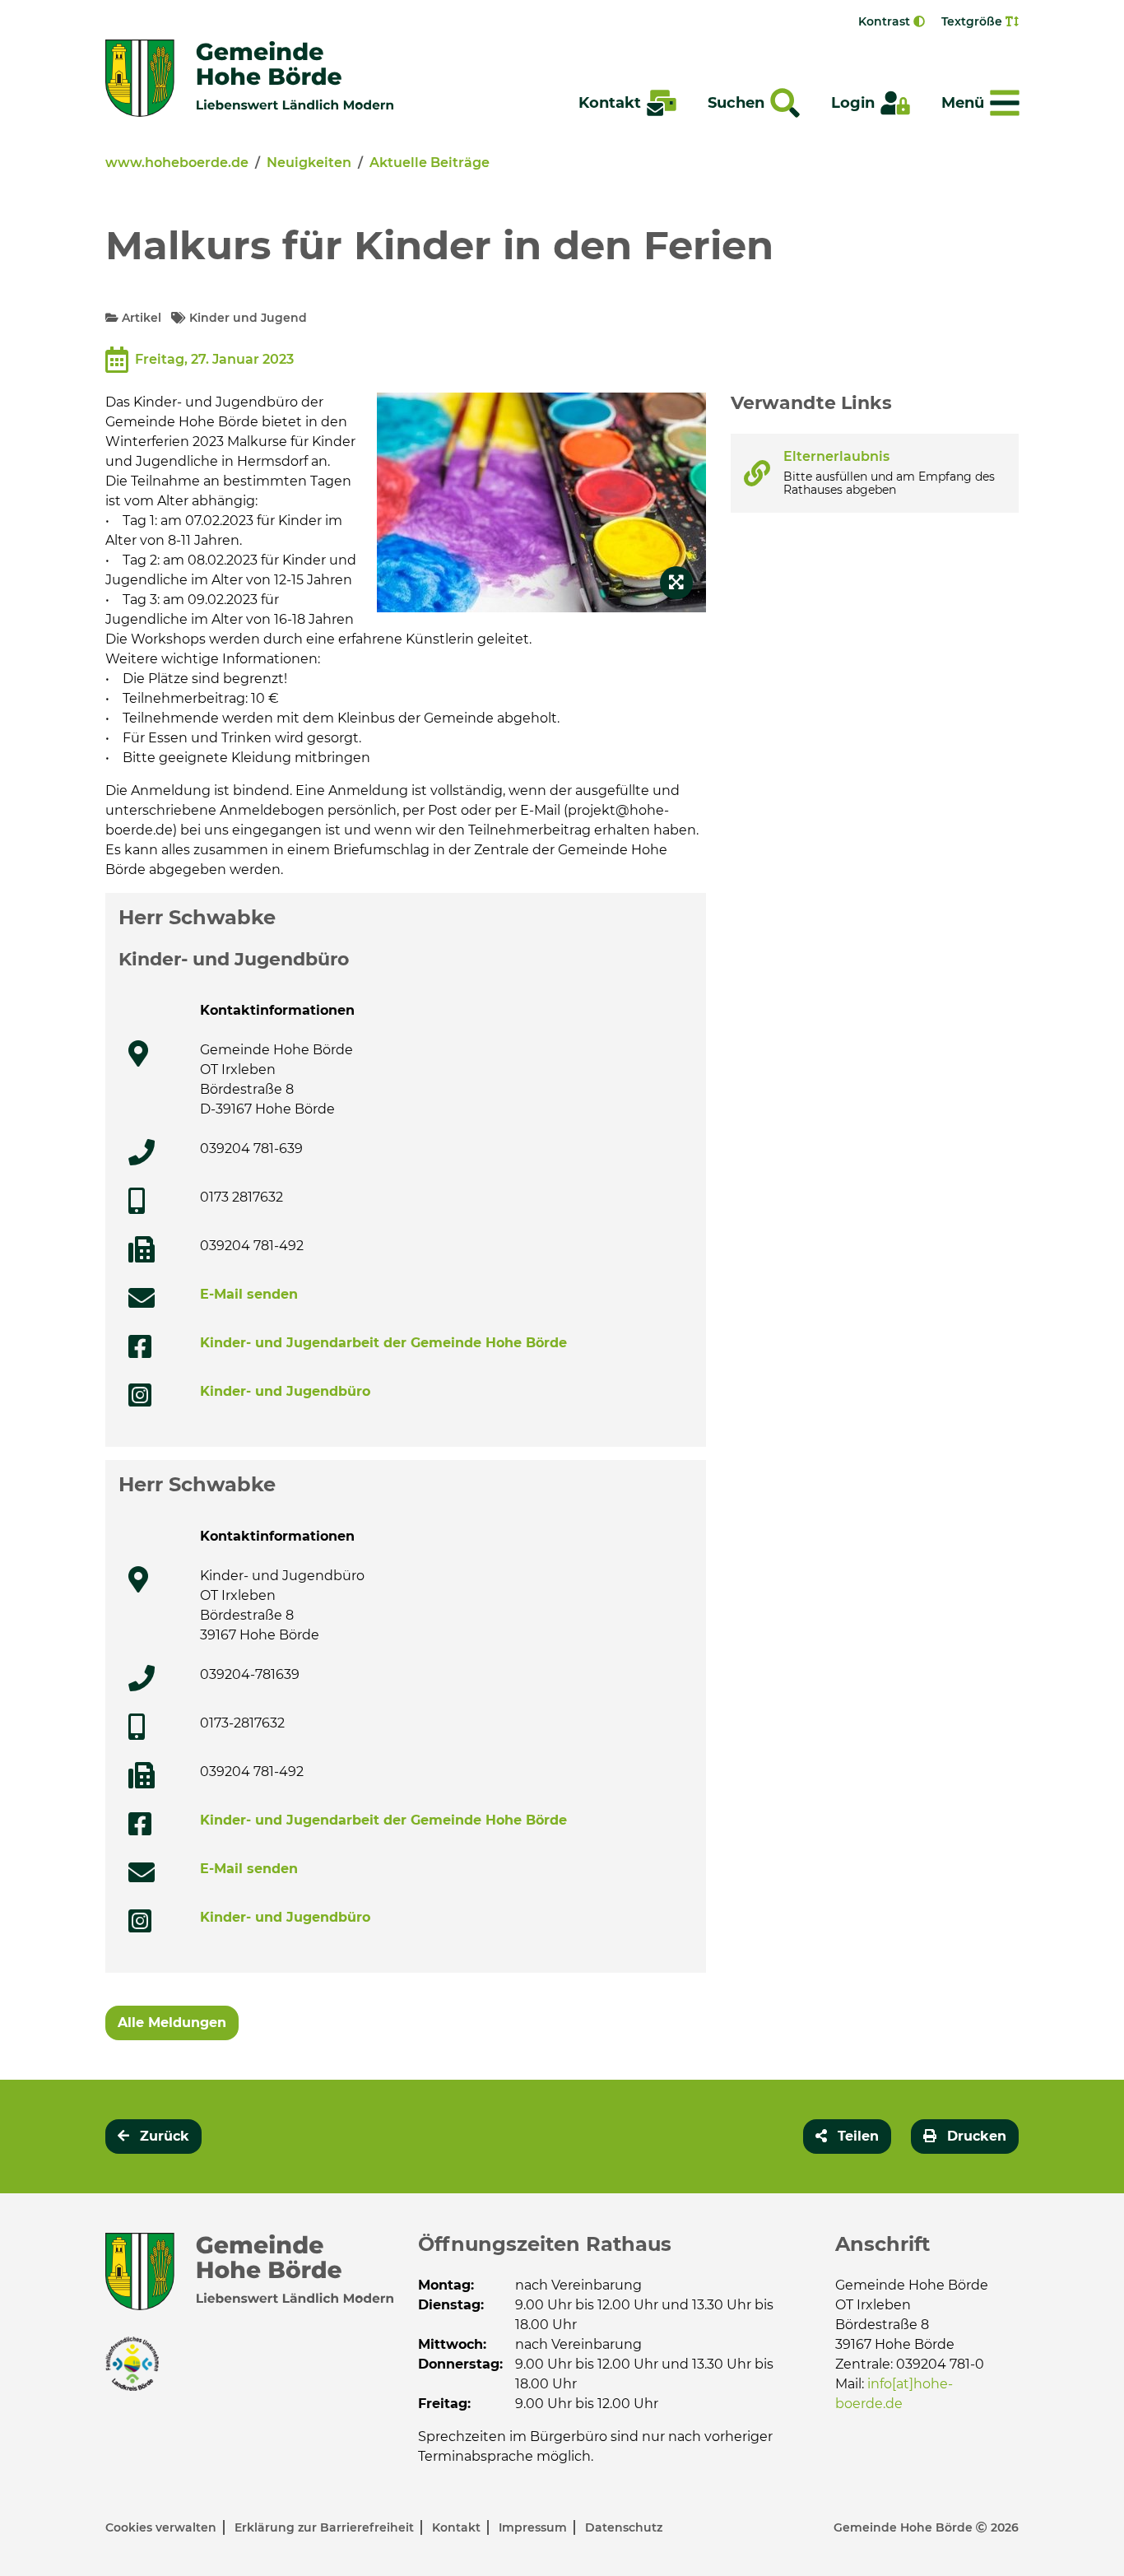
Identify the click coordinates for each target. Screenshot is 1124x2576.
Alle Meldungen (172, 2023)
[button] (847, 2137)
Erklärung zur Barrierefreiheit (326, 2527)
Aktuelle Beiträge (430, 163)
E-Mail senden (249, 1294)
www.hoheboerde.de (177, 163)
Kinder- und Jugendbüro (285, 1391)
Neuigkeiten (309, 163)
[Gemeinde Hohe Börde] (249, 78)
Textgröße (973, 21)
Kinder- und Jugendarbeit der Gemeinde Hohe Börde (383, 1343)
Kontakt (458, 2527)
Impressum (534, 2527)
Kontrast (886, 21)
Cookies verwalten (163, 2527)
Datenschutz (624, 2527)
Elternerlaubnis (836, 456)
